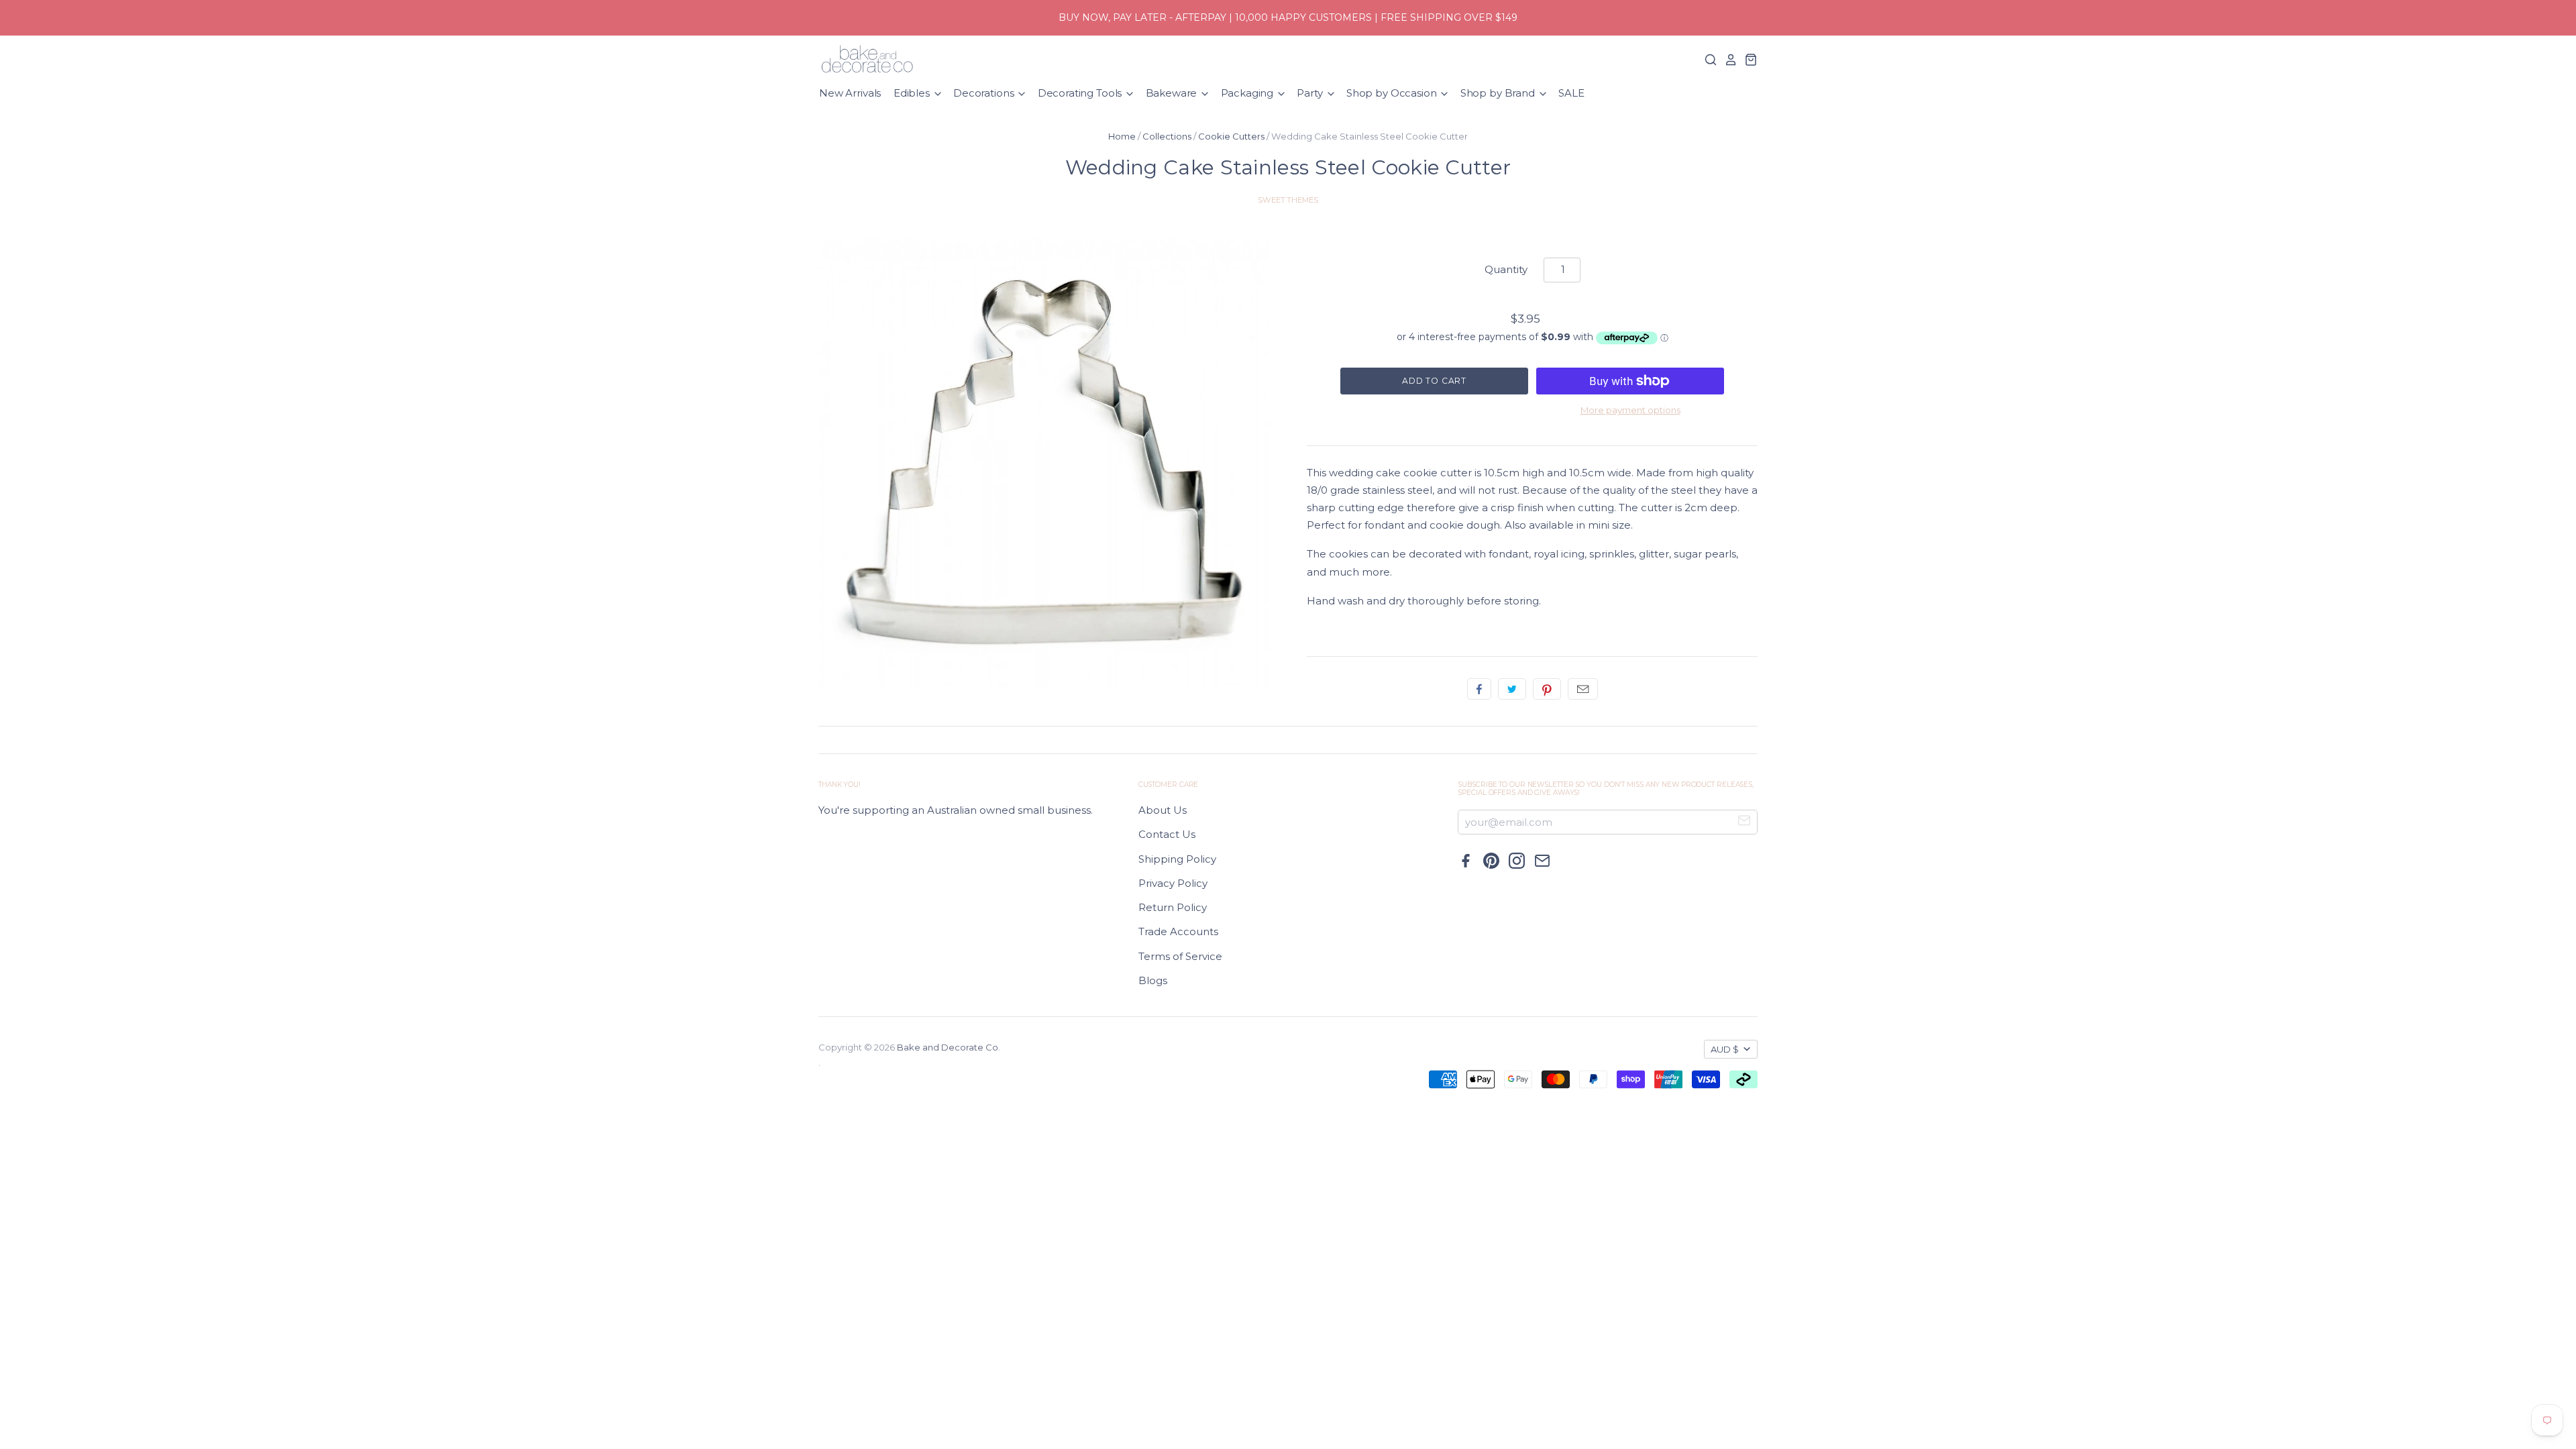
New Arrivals (850, 93)
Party (1311, 93)
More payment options (1630, 410)
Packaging (1249, 93)
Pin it (1547, 689)
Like (1479, 689)
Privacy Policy (1173, 883)
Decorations (985, 93)
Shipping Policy (1177, 859)
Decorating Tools (1081, 93)
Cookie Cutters (1231, 136)
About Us (1163, 810)
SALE (1571, 93)
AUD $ (1725, 1049)
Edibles (913, 93)
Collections (1167, 136)
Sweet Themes (1288, 200)
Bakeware (1173, 93)
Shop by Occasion (1393, 93)
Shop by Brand (1499, 93)
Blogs (1153, 980)
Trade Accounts (1178, 931)
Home (1122, 136)
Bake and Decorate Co (948, 1047)
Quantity (1506, 269)
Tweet (1512, 689)
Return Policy (1173, 907)
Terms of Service (1180, 956)
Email (1583, 689)
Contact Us (1167, 834)
